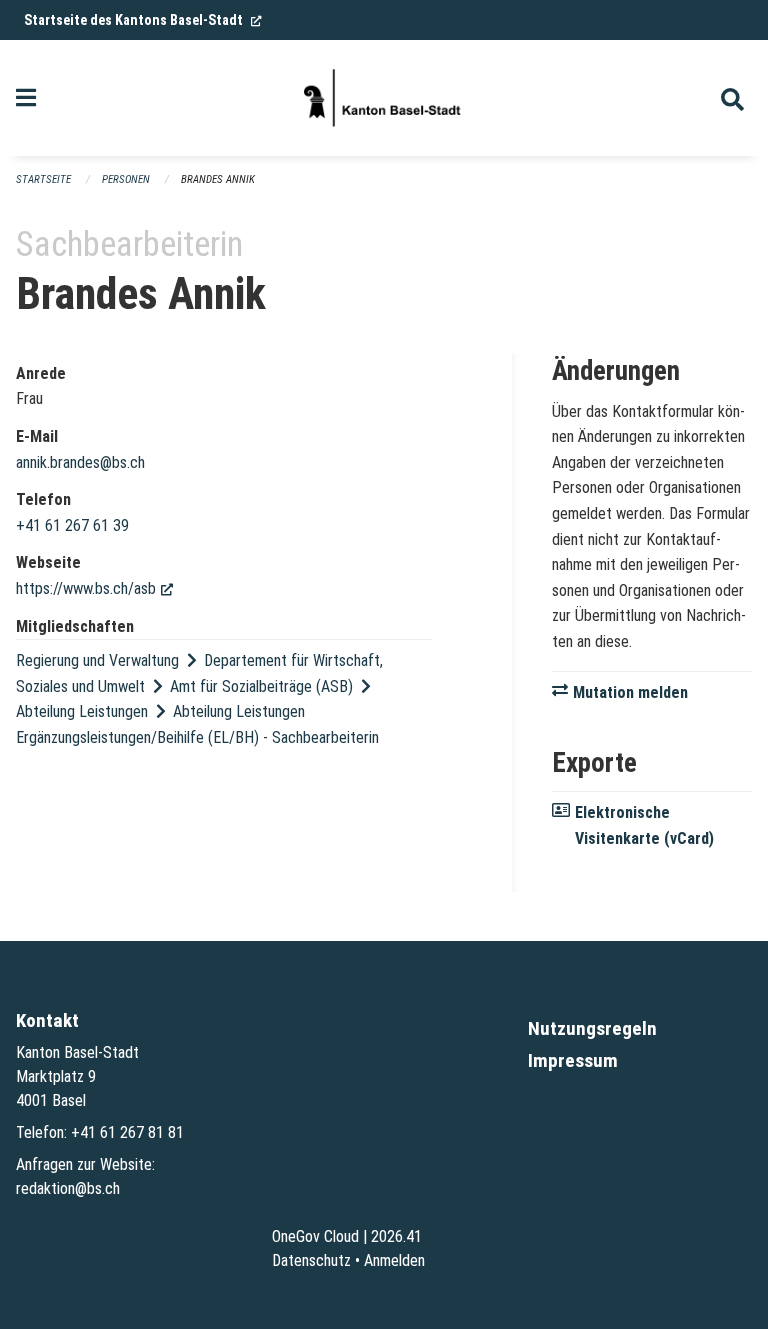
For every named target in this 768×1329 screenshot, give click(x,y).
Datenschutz (311, 1260)
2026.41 (396, 1236)
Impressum (573, 1060)
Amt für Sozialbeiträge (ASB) (261, 686)
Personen (126, 179)
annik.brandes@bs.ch (80, 462)
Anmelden (394, 1260)
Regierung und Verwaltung (97, 660)
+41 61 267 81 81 (127, 1132)
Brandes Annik (218, 179)
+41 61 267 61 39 (72, 525)
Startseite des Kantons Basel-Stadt (143, 20)
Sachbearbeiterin (325, 737)
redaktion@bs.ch (68, 1188)
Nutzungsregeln (592, 1028)
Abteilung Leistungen (82, 711)
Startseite (43, 179)
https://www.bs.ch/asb (94, 588)
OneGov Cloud (315, 1236)
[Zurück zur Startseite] (384, 98)
